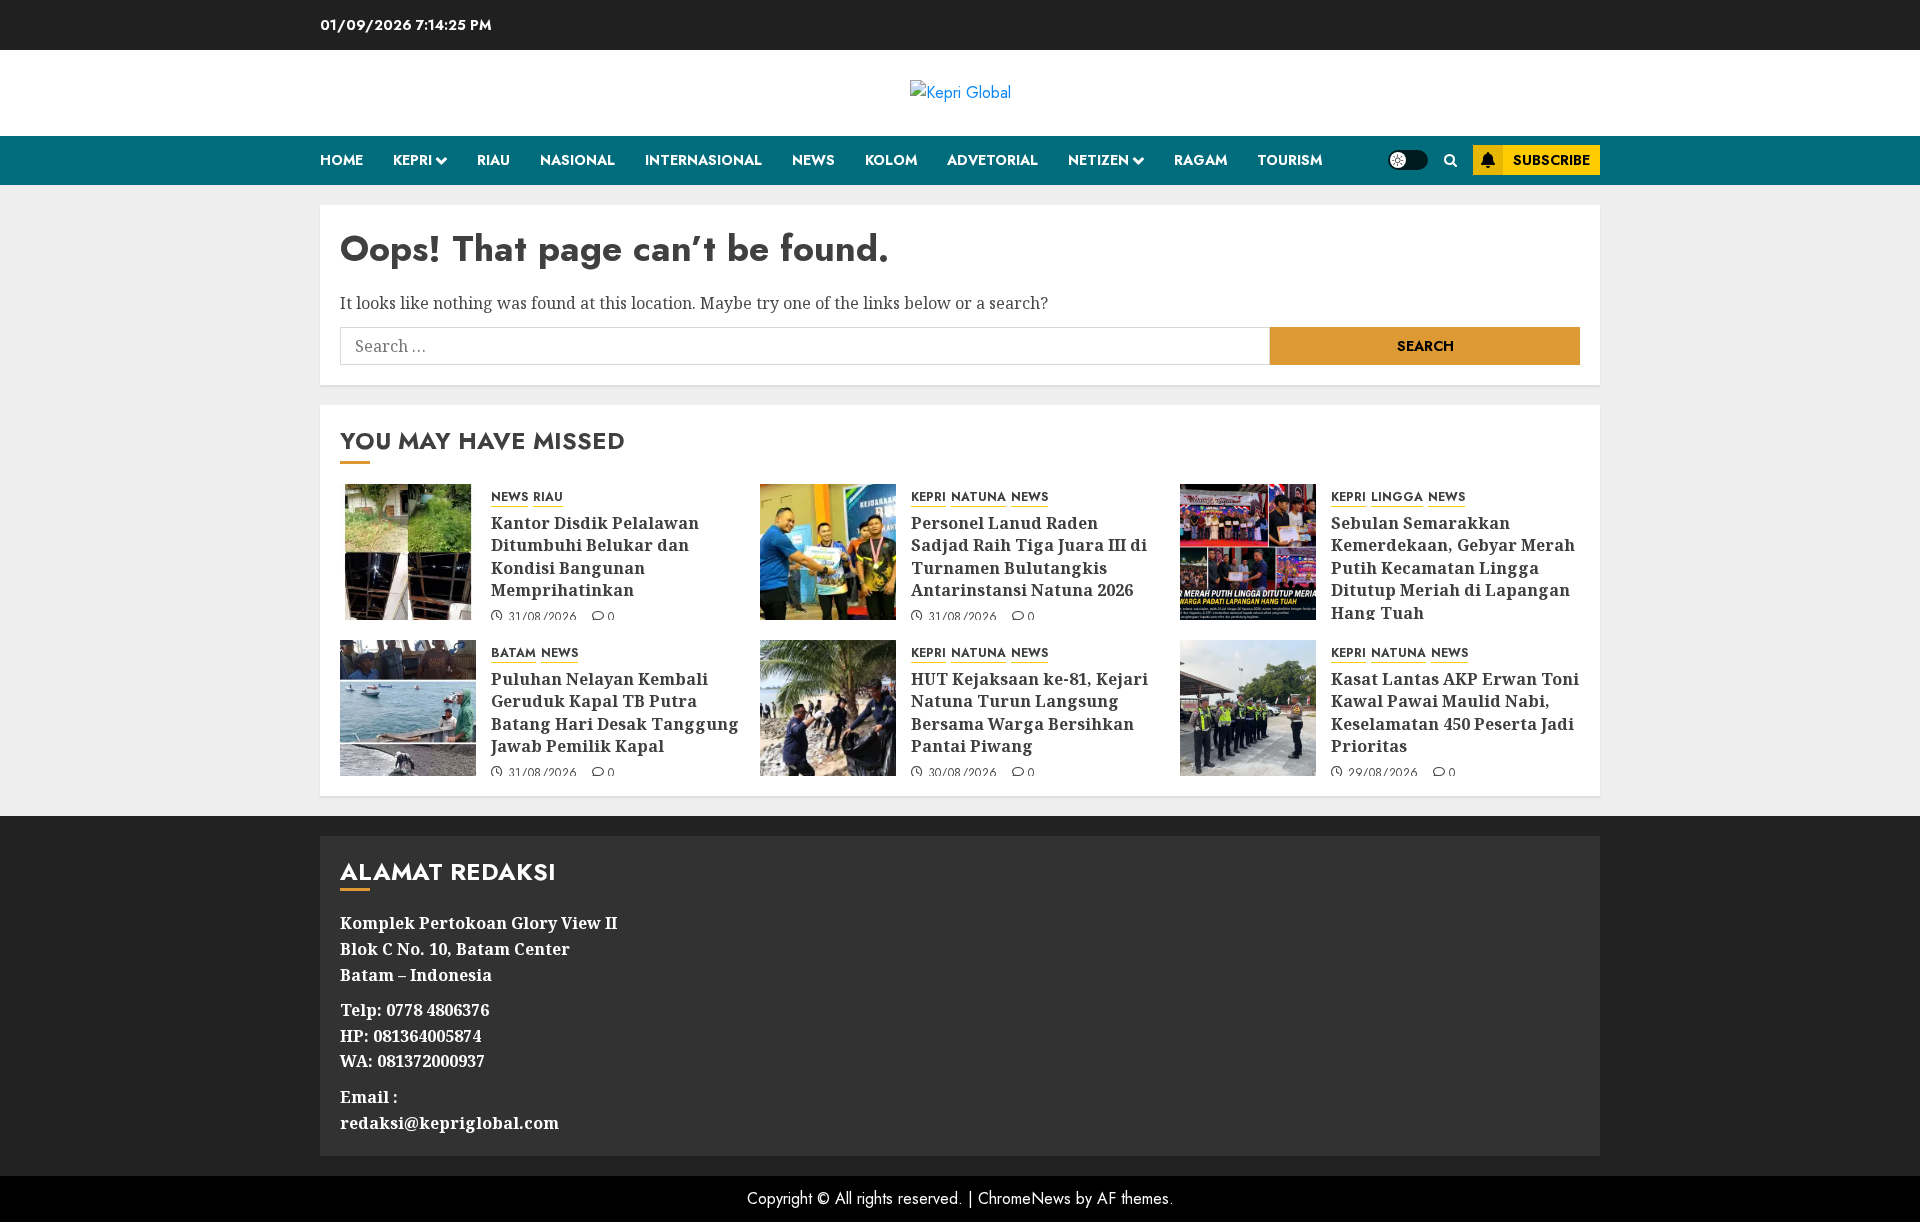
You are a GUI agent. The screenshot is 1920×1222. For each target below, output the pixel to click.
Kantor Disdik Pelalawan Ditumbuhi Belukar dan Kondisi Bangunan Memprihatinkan (595, 556)
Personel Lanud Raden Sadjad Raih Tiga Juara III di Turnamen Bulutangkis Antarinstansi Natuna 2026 (1029, 556)
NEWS (813, 160)
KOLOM (891, 160)
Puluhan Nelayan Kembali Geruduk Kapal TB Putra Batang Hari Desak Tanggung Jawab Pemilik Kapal (615, 712)
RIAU (493, 160)
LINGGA (1397, 497)
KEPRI (412, 160)
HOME (341, 160)
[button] (1450, 160)
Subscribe (1551, 160)
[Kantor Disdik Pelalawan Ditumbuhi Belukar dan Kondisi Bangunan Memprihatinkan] (408, 552)
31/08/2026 (543, 618)
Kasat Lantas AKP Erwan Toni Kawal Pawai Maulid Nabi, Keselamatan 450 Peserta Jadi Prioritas (1455, 712)
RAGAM (1200, 160)
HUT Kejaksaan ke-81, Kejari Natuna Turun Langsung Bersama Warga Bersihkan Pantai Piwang (1029, 712)
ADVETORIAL (992, 160)
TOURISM (1289, 160)
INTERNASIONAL (703, 160)
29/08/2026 (1383, 774)
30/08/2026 (963, 774)
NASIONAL (577, 160)
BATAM (513, 653)
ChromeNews (1024, 1198)
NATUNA (978, 497)
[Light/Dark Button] (1408, 160)
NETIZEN (1098, 160)
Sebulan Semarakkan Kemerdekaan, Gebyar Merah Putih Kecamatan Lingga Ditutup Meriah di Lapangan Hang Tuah (1453, 568)
